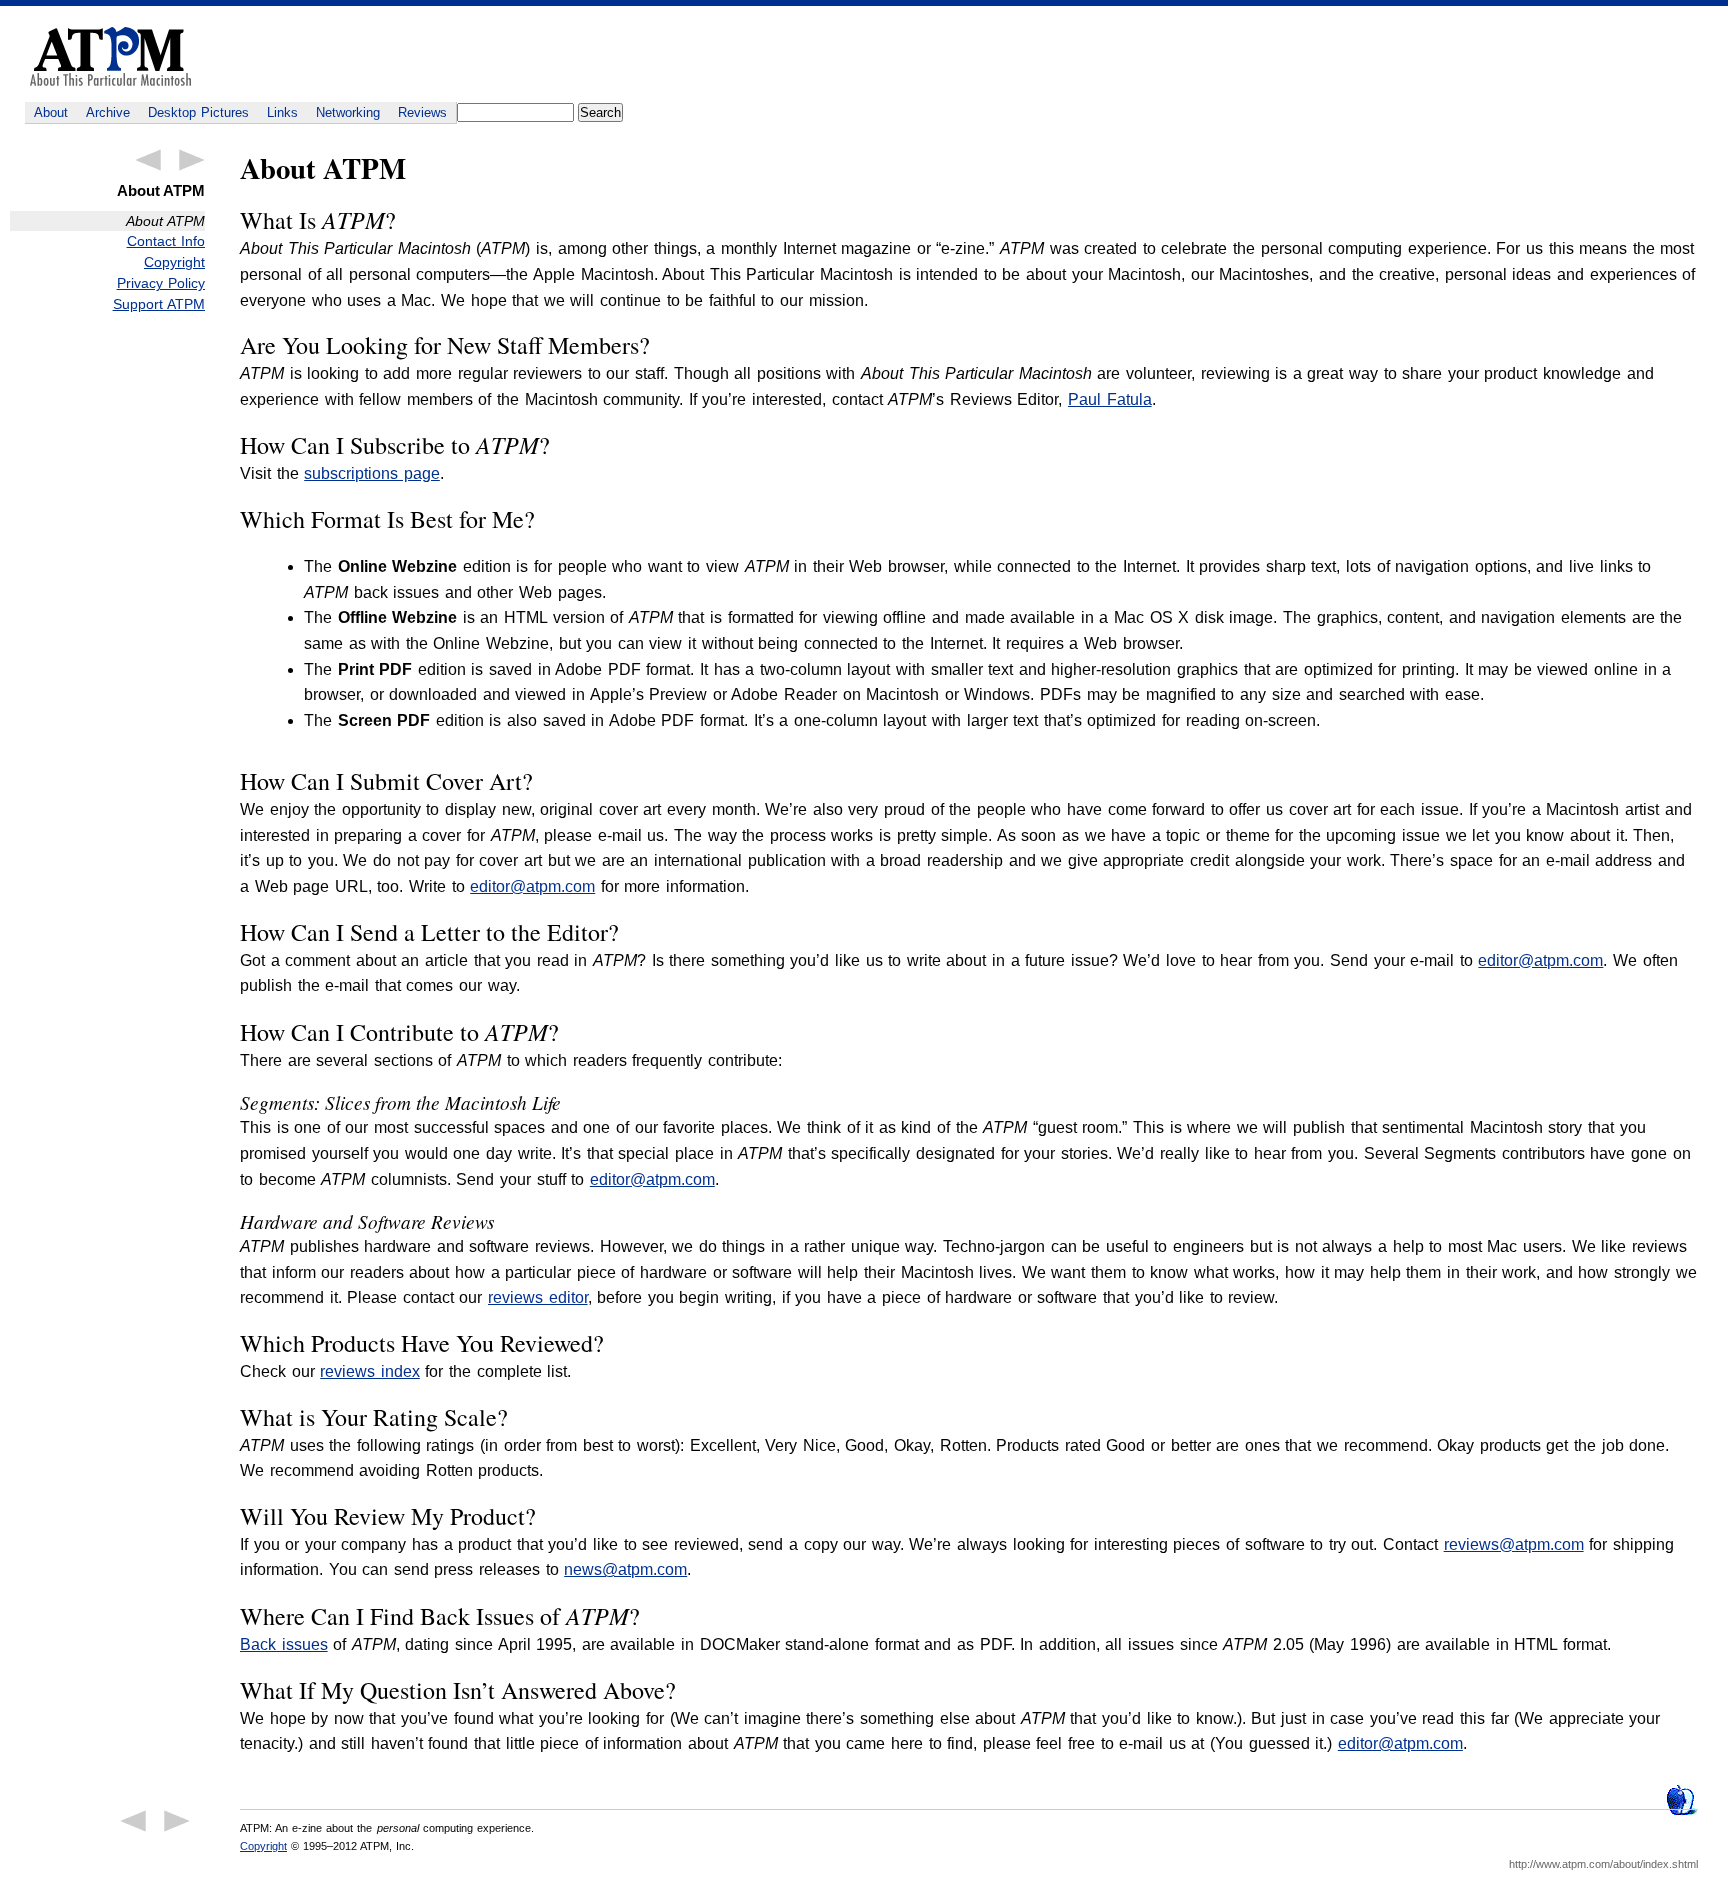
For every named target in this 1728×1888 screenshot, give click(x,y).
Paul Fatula (1110, 399)
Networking (348, 112)
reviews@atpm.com (1514, 1544)
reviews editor (538, 1297)
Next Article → (192, 160)
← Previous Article (148, 160)
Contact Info (166, 241)
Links (282, 112)
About (51, 112)
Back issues (284, 1644)
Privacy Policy (161, 283)
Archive (108, 112)
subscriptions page (372, 473)
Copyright (174, 262)
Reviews (422, 112)
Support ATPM (159, 304)
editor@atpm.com (532, 886)
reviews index (370, 1371)
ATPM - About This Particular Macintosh (110, 56)
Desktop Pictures (198, 112)
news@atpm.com (625, 1569)
